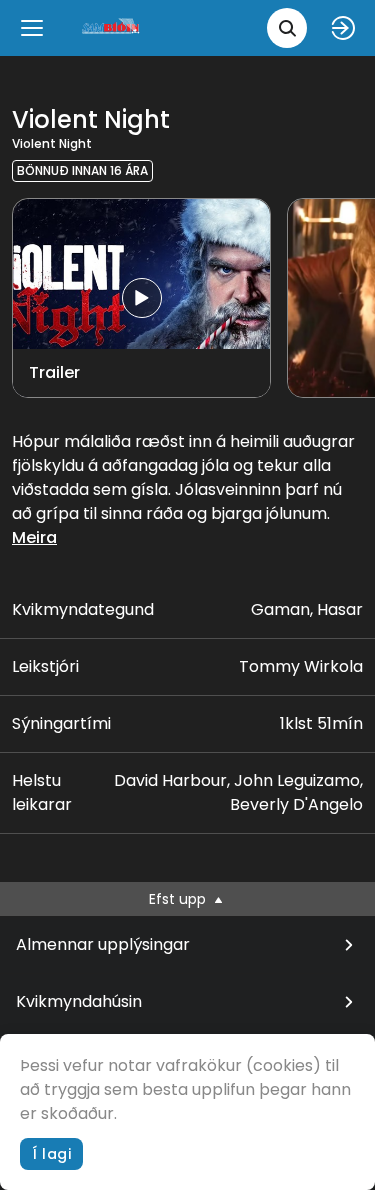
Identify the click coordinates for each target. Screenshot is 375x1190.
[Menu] (32, 28)
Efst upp (179, 899)
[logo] (112, 27)
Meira (34, 537)
